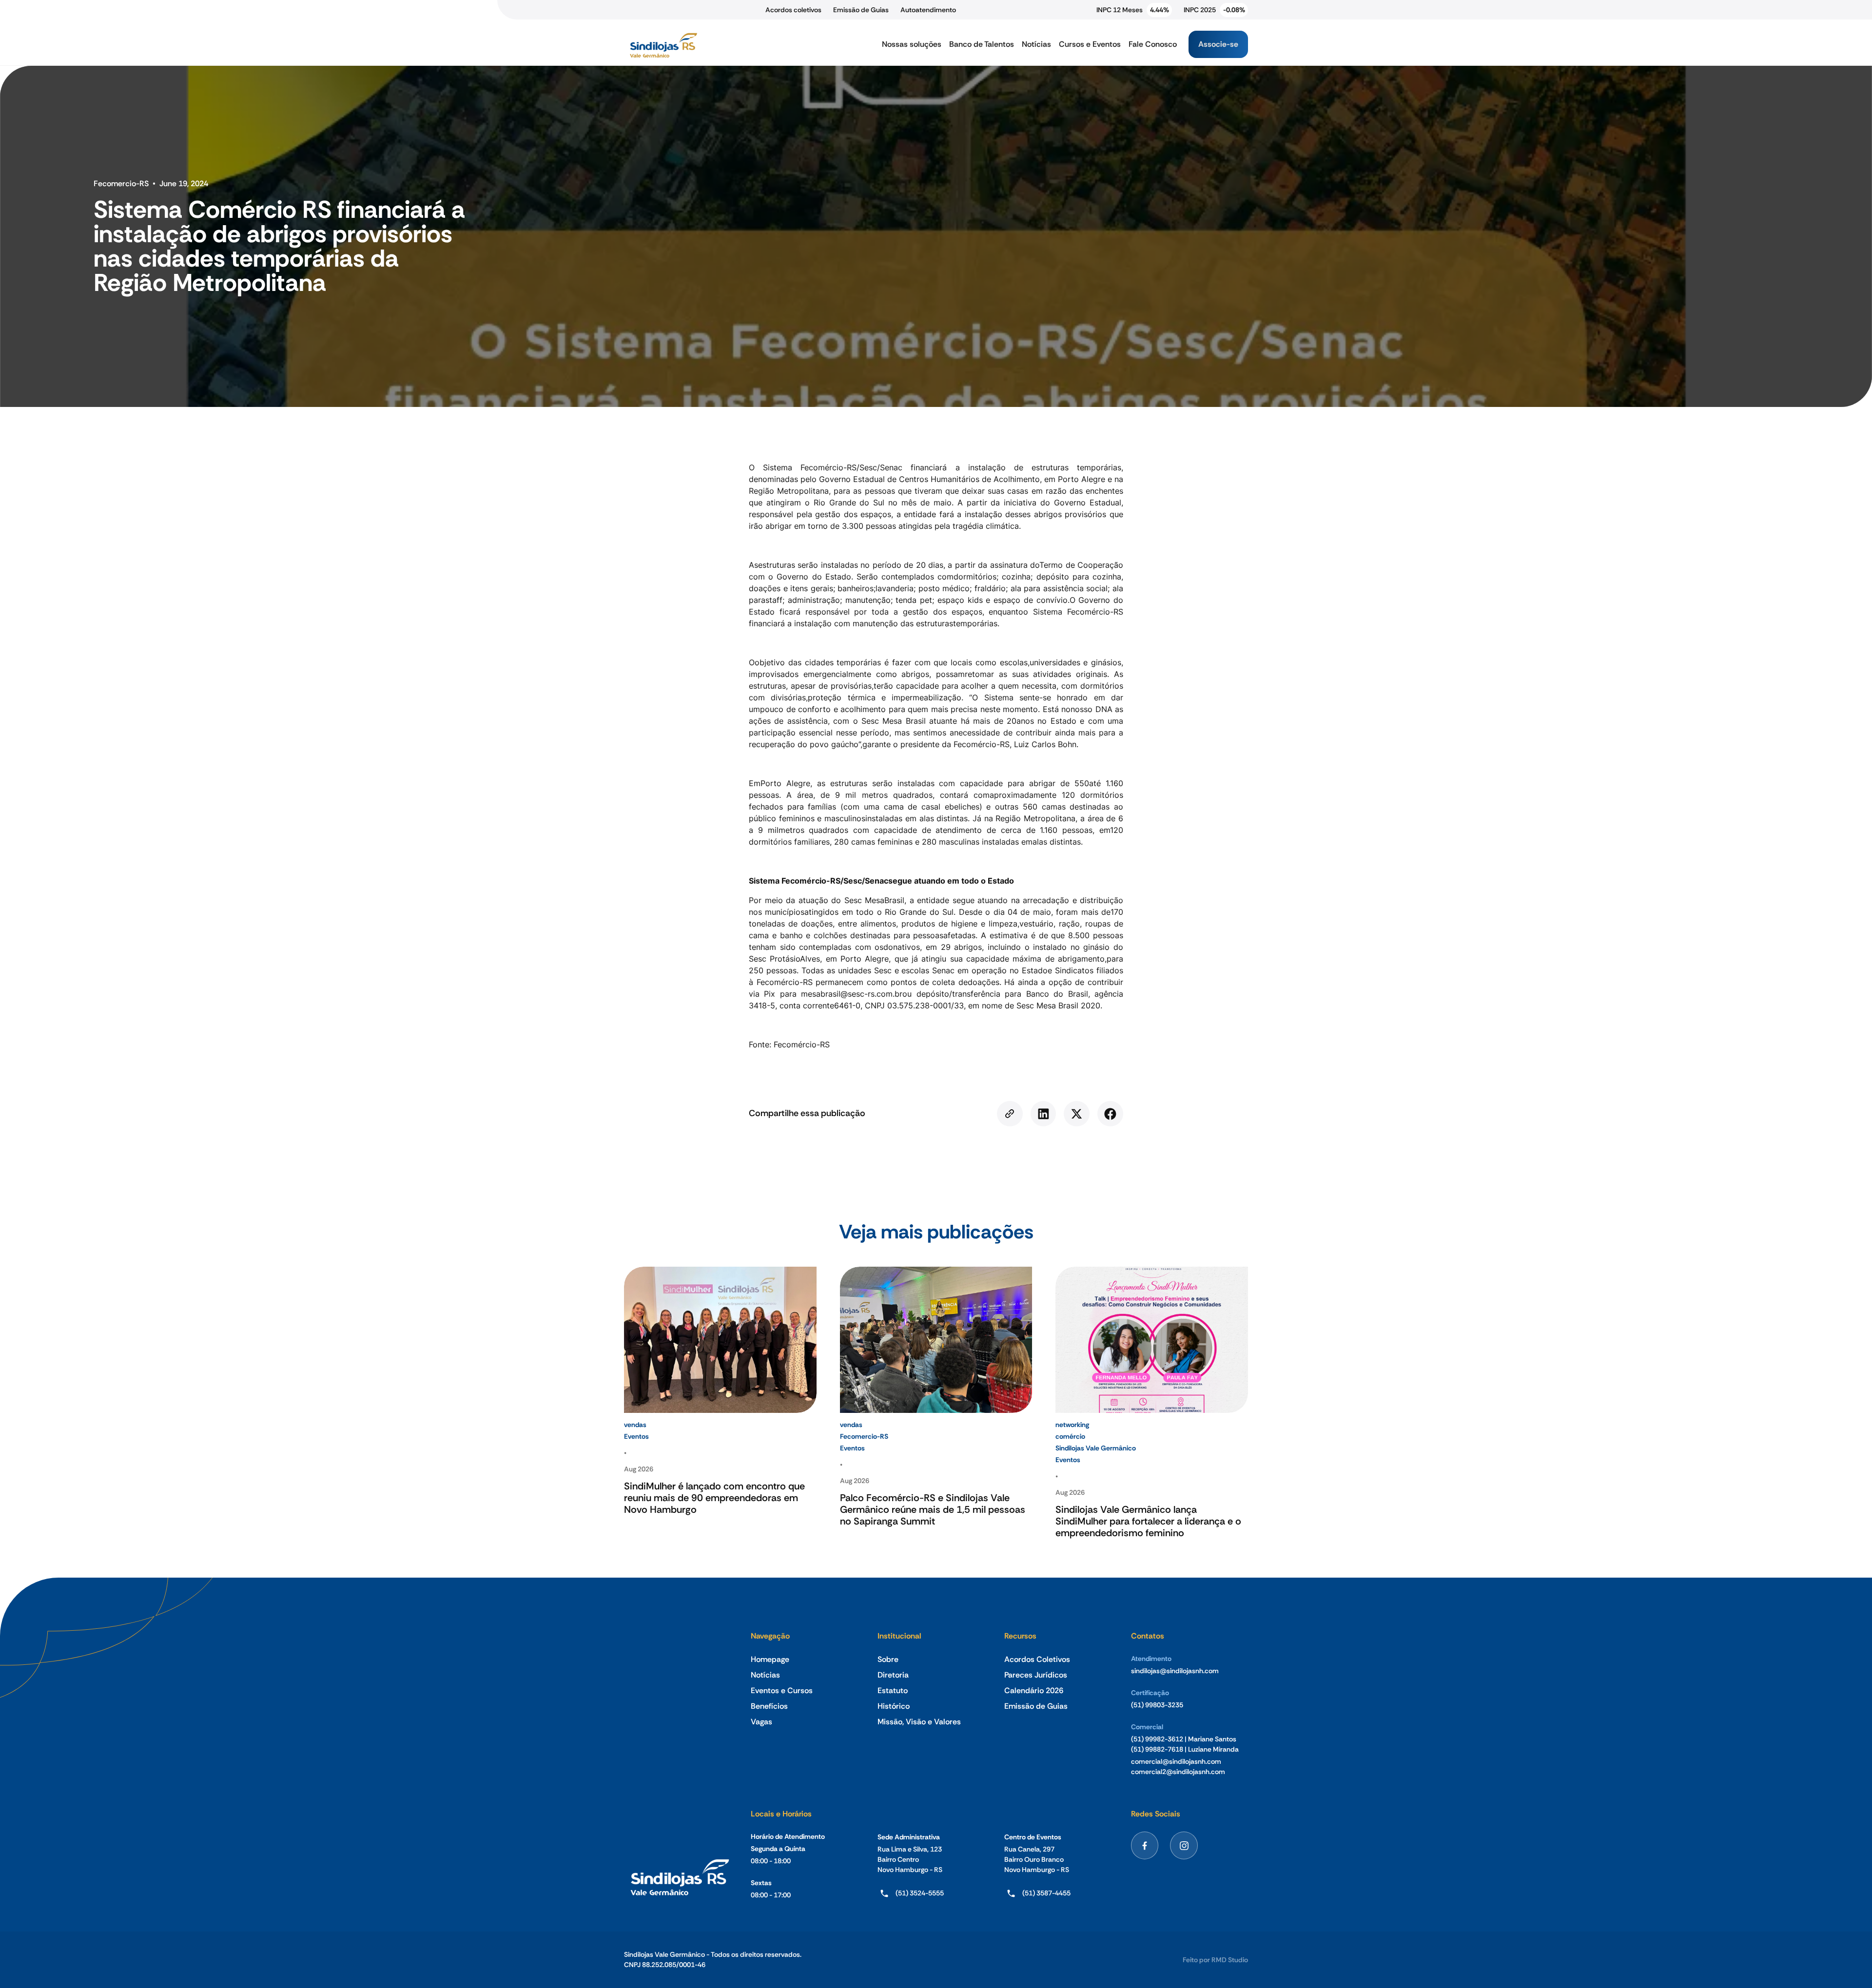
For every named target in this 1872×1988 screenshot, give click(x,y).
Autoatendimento (928, 10)
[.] (1010, 1114)
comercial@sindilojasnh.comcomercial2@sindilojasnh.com (1178, 1766)
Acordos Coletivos (1037, 1659)
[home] (663, 44)
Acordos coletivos (793, 10)
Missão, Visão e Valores (919, 1722)
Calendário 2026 (1034, 1690)
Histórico (894, 1706)
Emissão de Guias (861, 10)
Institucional (899, 1636)
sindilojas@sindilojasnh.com (1175, 1671)
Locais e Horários (781, 1814)
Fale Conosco (1153, 44)
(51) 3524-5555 (920, 1893)
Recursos (1020, 1636)
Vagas (761, 1722)
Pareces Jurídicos (1036, 1675)
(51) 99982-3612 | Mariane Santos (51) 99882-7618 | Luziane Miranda (1185, 1744)
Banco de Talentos (982, 44)
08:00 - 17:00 (771, 1895)
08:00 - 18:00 (771, 1861)
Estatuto (893, 1690)
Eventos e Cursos (782, 1690)
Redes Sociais (1156, 1814)
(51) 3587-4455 (1046, 1893)
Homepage (770, 1659)
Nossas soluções (912, 44)
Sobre (888, 1659)
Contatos (1148, 1636)
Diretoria (893, 1675)
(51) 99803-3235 (1157, 1705)
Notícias (1036, 44)
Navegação (770, 1636)
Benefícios (769, 1706)
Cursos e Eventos (1090, 44)
